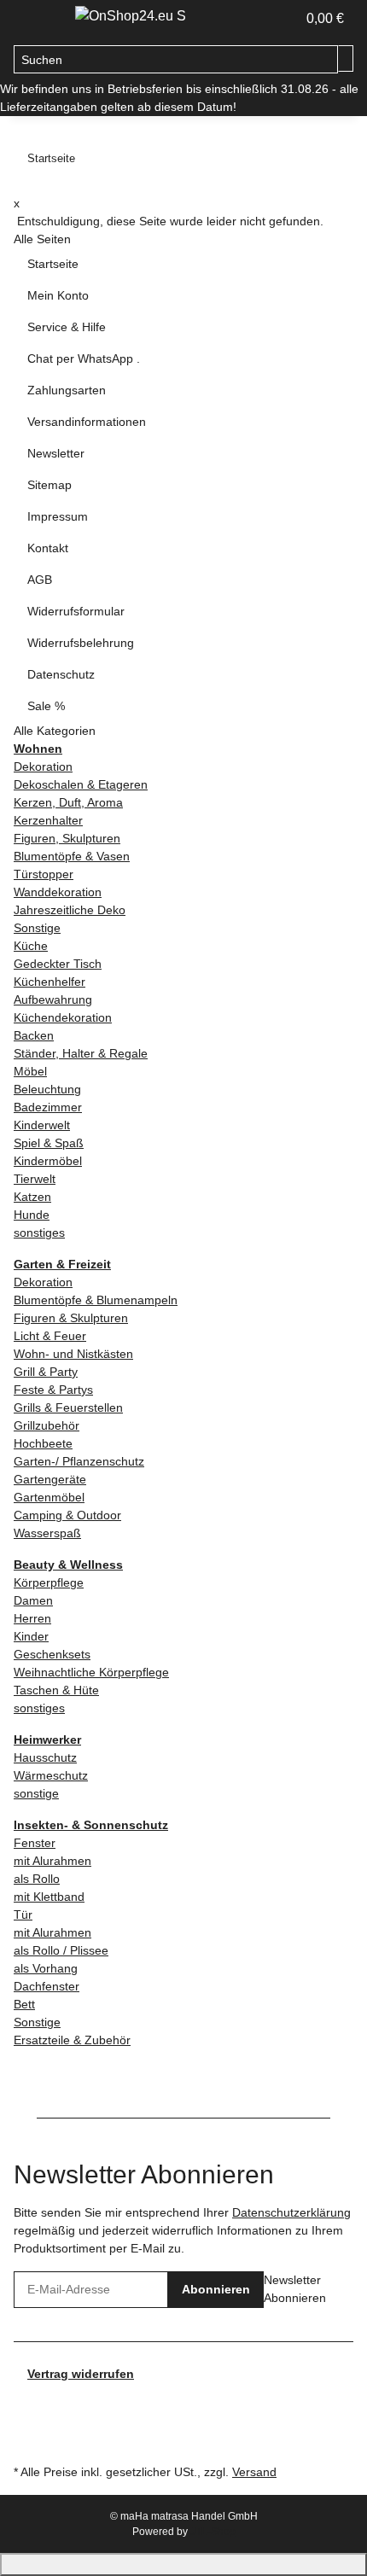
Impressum (58, 516)
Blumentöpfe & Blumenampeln (96, 1300)
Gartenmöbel (49, 1497)
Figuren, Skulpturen (67, 838)
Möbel (30, 1071)
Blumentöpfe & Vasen (72, 856)
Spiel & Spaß (49, 1143)
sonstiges (39, 1233)
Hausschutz (45, 1757)
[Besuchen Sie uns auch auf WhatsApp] (27, 2440)
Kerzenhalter (48, 820)
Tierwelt (35, 1179)
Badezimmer (48, 1107)
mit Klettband (49, 1897)
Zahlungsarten (67, 390)
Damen (33, 1600)
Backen (34, 1035)
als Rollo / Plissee (61, 1950)
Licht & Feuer (50, 1336)
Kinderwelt (42, 1125)
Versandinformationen (87, 422)
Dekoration (43, 766)
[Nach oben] (183, 2564)
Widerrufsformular (76, 611)
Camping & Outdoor (67, 1515)
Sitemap (50, 485)
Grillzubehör (47, 1425)
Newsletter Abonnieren (295, 2289)
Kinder (31, 1636)
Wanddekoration (58, 892)
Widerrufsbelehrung (81, 643)
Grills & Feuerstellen (68, 1407)
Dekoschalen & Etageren (81, 784)
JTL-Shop (213, 2532)
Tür (23, 1915)
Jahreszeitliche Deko (70, 910)
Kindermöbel (48, 1161)
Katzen (32, 1197)
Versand (254, 2472)
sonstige (36, 1793)
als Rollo (37, 1879)
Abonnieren (216, 2289)
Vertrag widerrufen (81, 2374)
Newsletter (56, 453)
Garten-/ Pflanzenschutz (79, 1461)
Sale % (46, 706)
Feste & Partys (53, 1390)
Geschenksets (52, 1654)
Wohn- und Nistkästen (73, 1354)
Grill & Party (46, 1372)
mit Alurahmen (52, 1861)
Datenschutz (61, 674)
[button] (283, 19)
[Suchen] (346, 58)
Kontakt (48, 548)
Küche (31, 946)
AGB (40, 580)
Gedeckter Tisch (58, 964)
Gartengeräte (50, 1479)
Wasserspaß (47, 1533)
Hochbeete (43, 1443)
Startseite (53, 264)
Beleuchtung (47, 1089)
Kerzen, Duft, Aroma (68, 802)
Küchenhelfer (50, 982)
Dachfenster (47, 1986)
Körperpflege (49, 1582)
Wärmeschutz (51, 1775)
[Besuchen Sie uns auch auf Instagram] (27, 2421)
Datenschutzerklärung (291, 2212)
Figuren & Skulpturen (71, 1318)
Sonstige (37, 928)
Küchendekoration (63, 1017)
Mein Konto (58, 295)
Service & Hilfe (67, 327)
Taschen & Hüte (56, 1690)
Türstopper (44, 874)
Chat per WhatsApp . (84, 358)
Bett (24, 2004)
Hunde (32, 1215)
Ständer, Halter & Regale (81, 1053)
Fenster (35, 1843)
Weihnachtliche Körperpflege (91, 1672)
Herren (32, 1618)
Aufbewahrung (53, 1000)
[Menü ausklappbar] (35, 20)
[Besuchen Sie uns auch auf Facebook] (27, 2402)
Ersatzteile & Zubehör (72, 2040)
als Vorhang (46, 1968)
